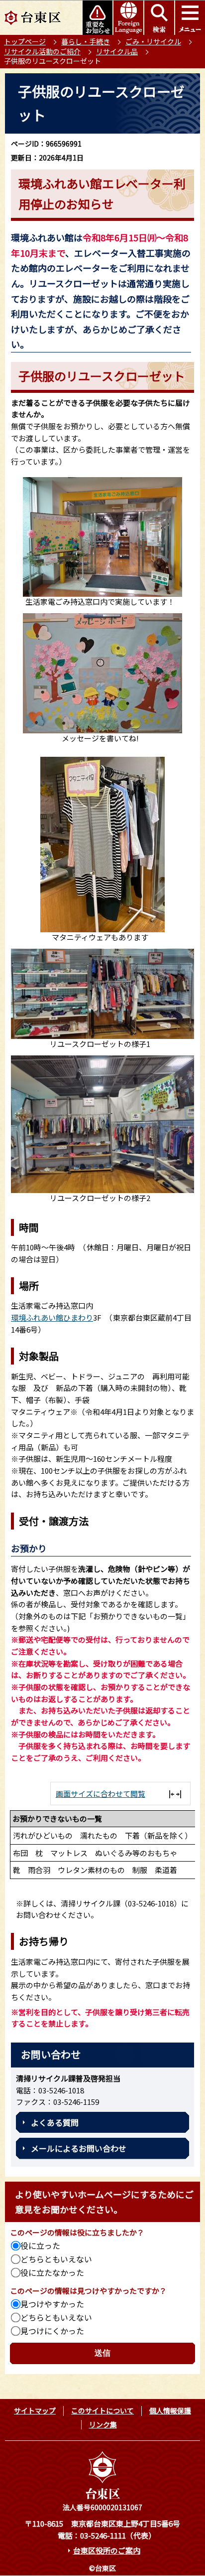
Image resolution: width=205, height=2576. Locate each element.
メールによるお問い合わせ (79, 2148)
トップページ (25, 41)
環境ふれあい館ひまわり (52, 1317)
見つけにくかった (52, 2331)
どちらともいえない (56, 2259)
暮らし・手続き (86, 41)
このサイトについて (102, 2410)
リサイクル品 (117, 51)
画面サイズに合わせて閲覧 (101, 1794)
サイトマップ (35, 2410)
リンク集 (103, 2424)
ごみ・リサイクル (153, 41)
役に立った (40, 2245)
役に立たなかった (52, 2272)
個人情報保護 (170, 2410)
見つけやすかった (52, 2304)
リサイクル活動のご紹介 (42, 51)
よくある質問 (55, 2122)
